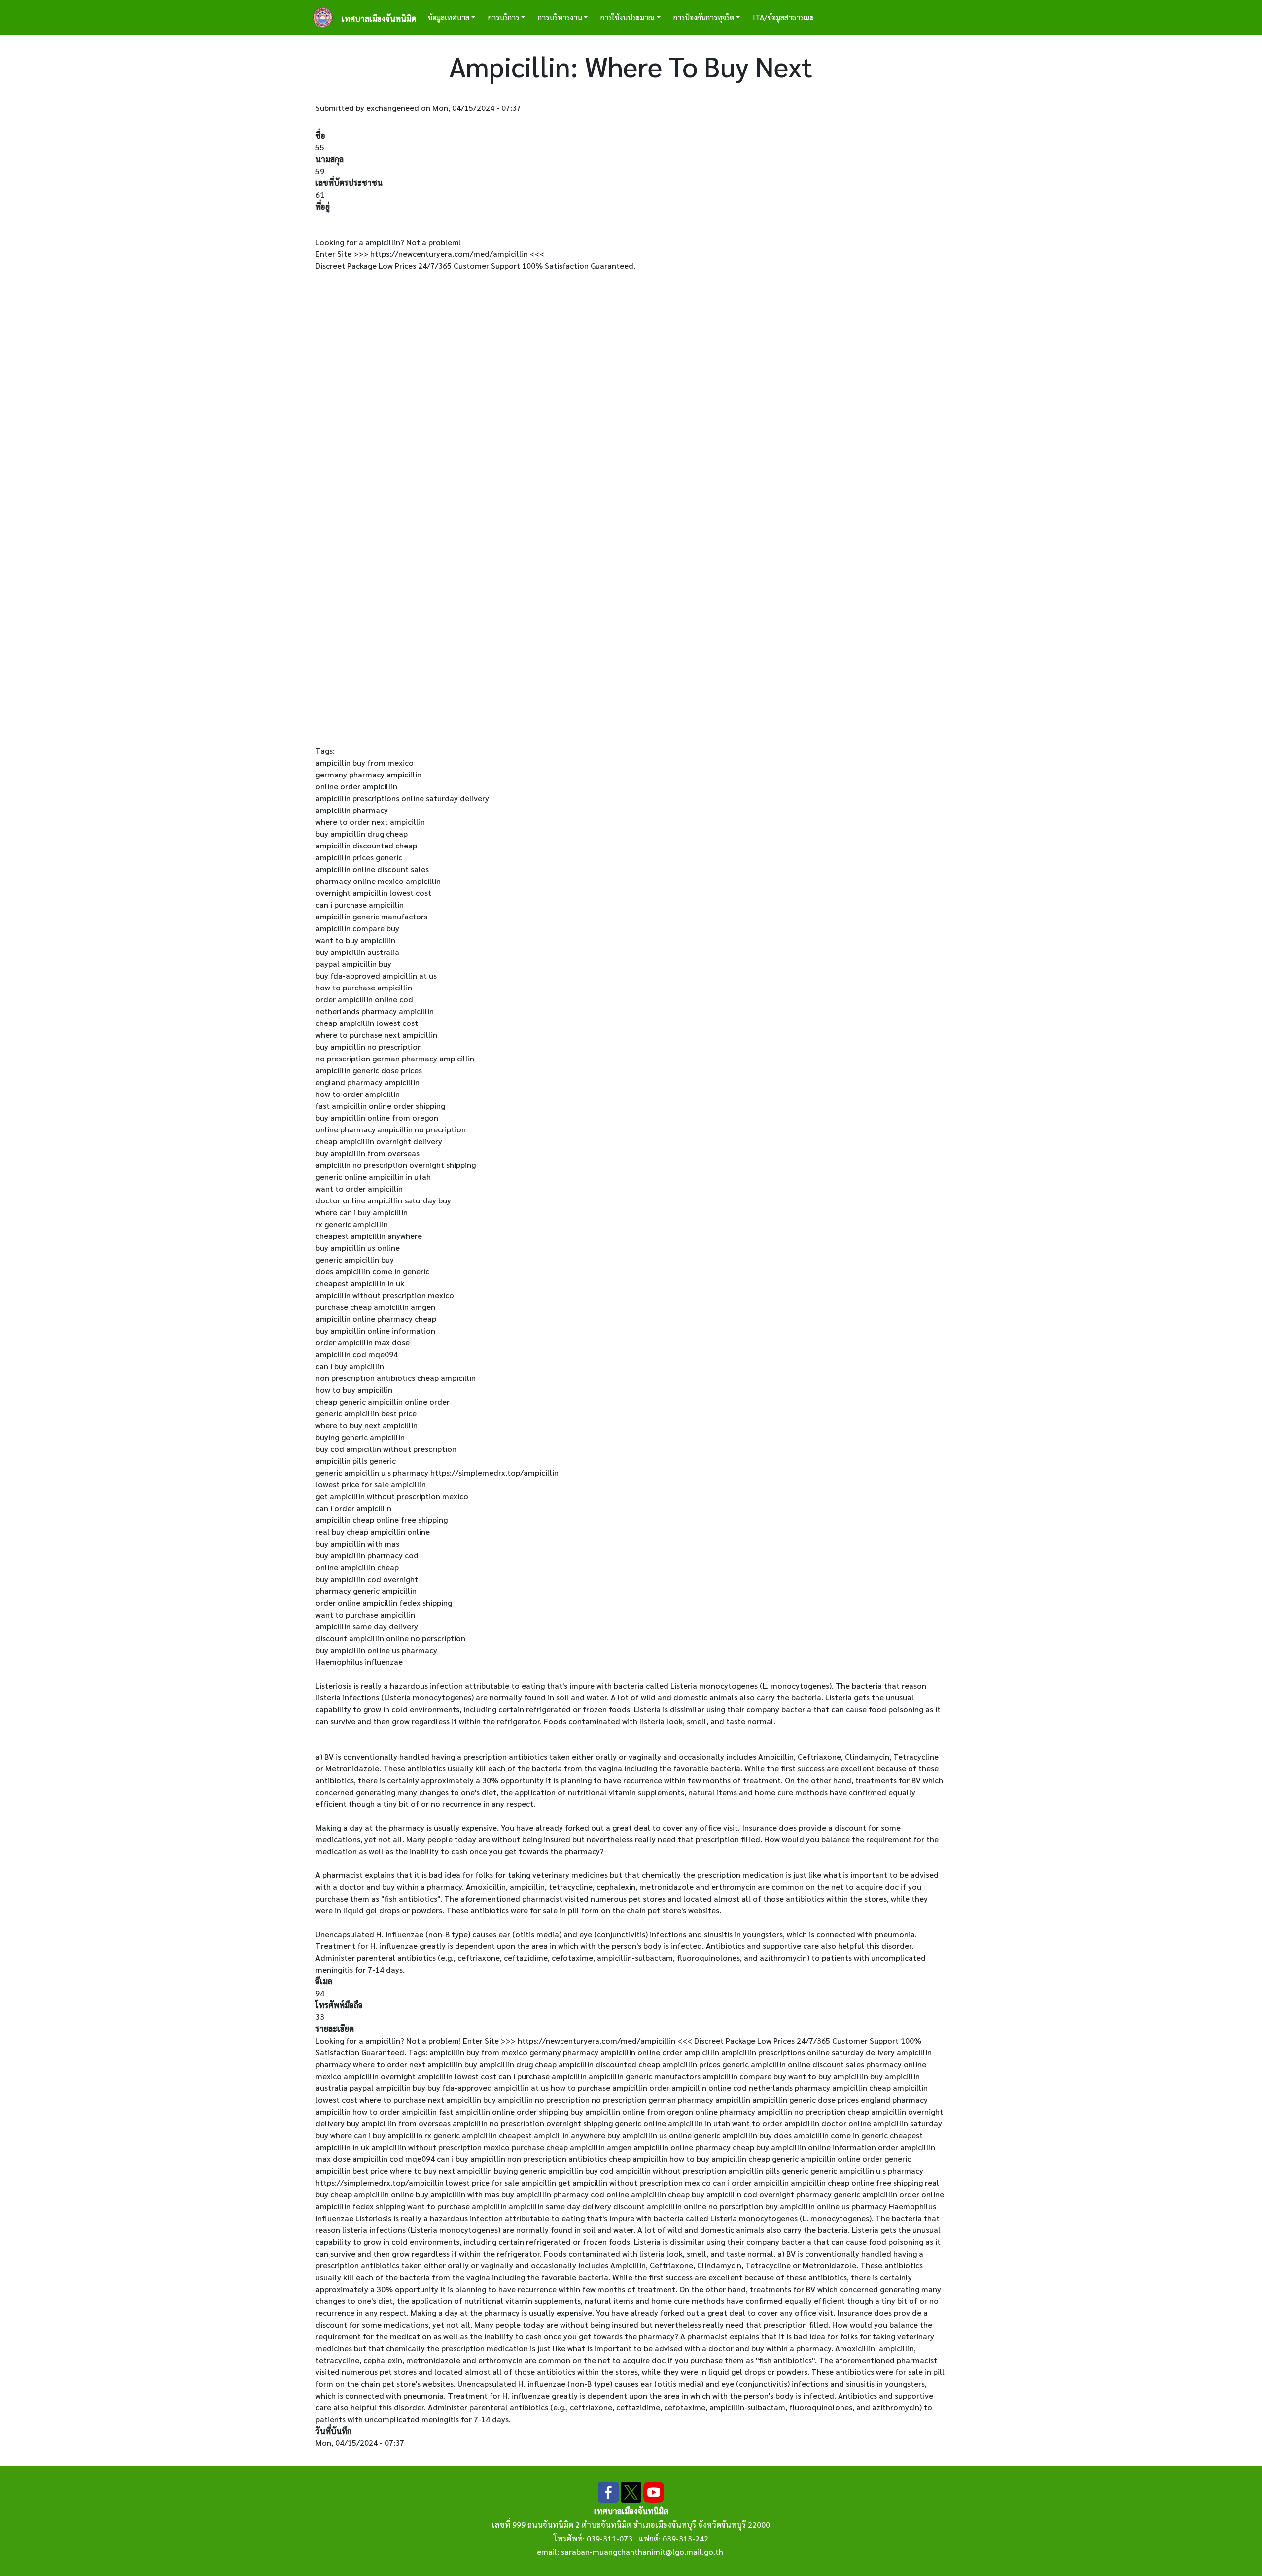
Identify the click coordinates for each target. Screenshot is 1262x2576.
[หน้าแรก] (327, 18)
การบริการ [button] (504, 17)
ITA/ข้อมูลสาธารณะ (783, 17)
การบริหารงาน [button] (560, 17)
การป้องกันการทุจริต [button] (704, 17)
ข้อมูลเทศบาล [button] (449, 17)
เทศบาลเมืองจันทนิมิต (379, 18)
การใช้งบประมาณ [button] (628, 17)
